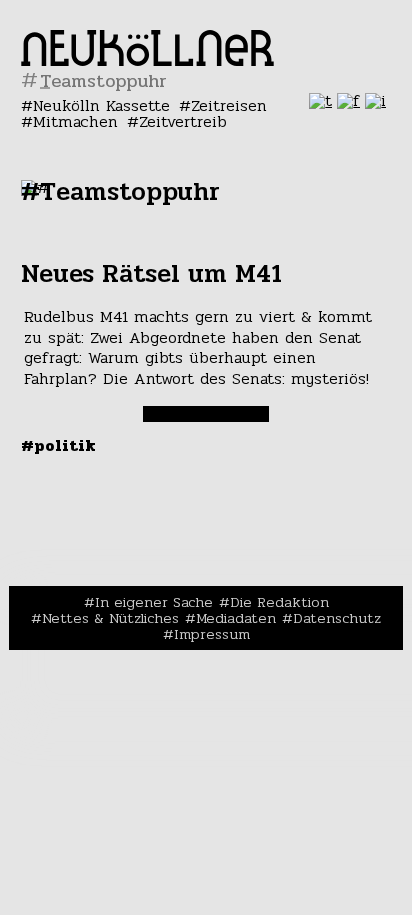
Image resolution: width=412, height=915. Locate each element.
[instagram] (375, 100)
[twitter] (320, 100)
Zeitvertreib (183, 121)
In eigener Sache (154, 602)
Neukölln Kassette (101, 105)
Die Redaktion (279, 602)
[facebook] (348, 100)
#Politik (58, 445)
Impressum (212, 634)
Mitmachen (75, 121)
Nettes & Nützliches (110, 618)
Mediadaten (236, 618)
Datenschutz (337, 618)
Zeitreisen (229, 105)
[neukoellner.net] (147, 60)
